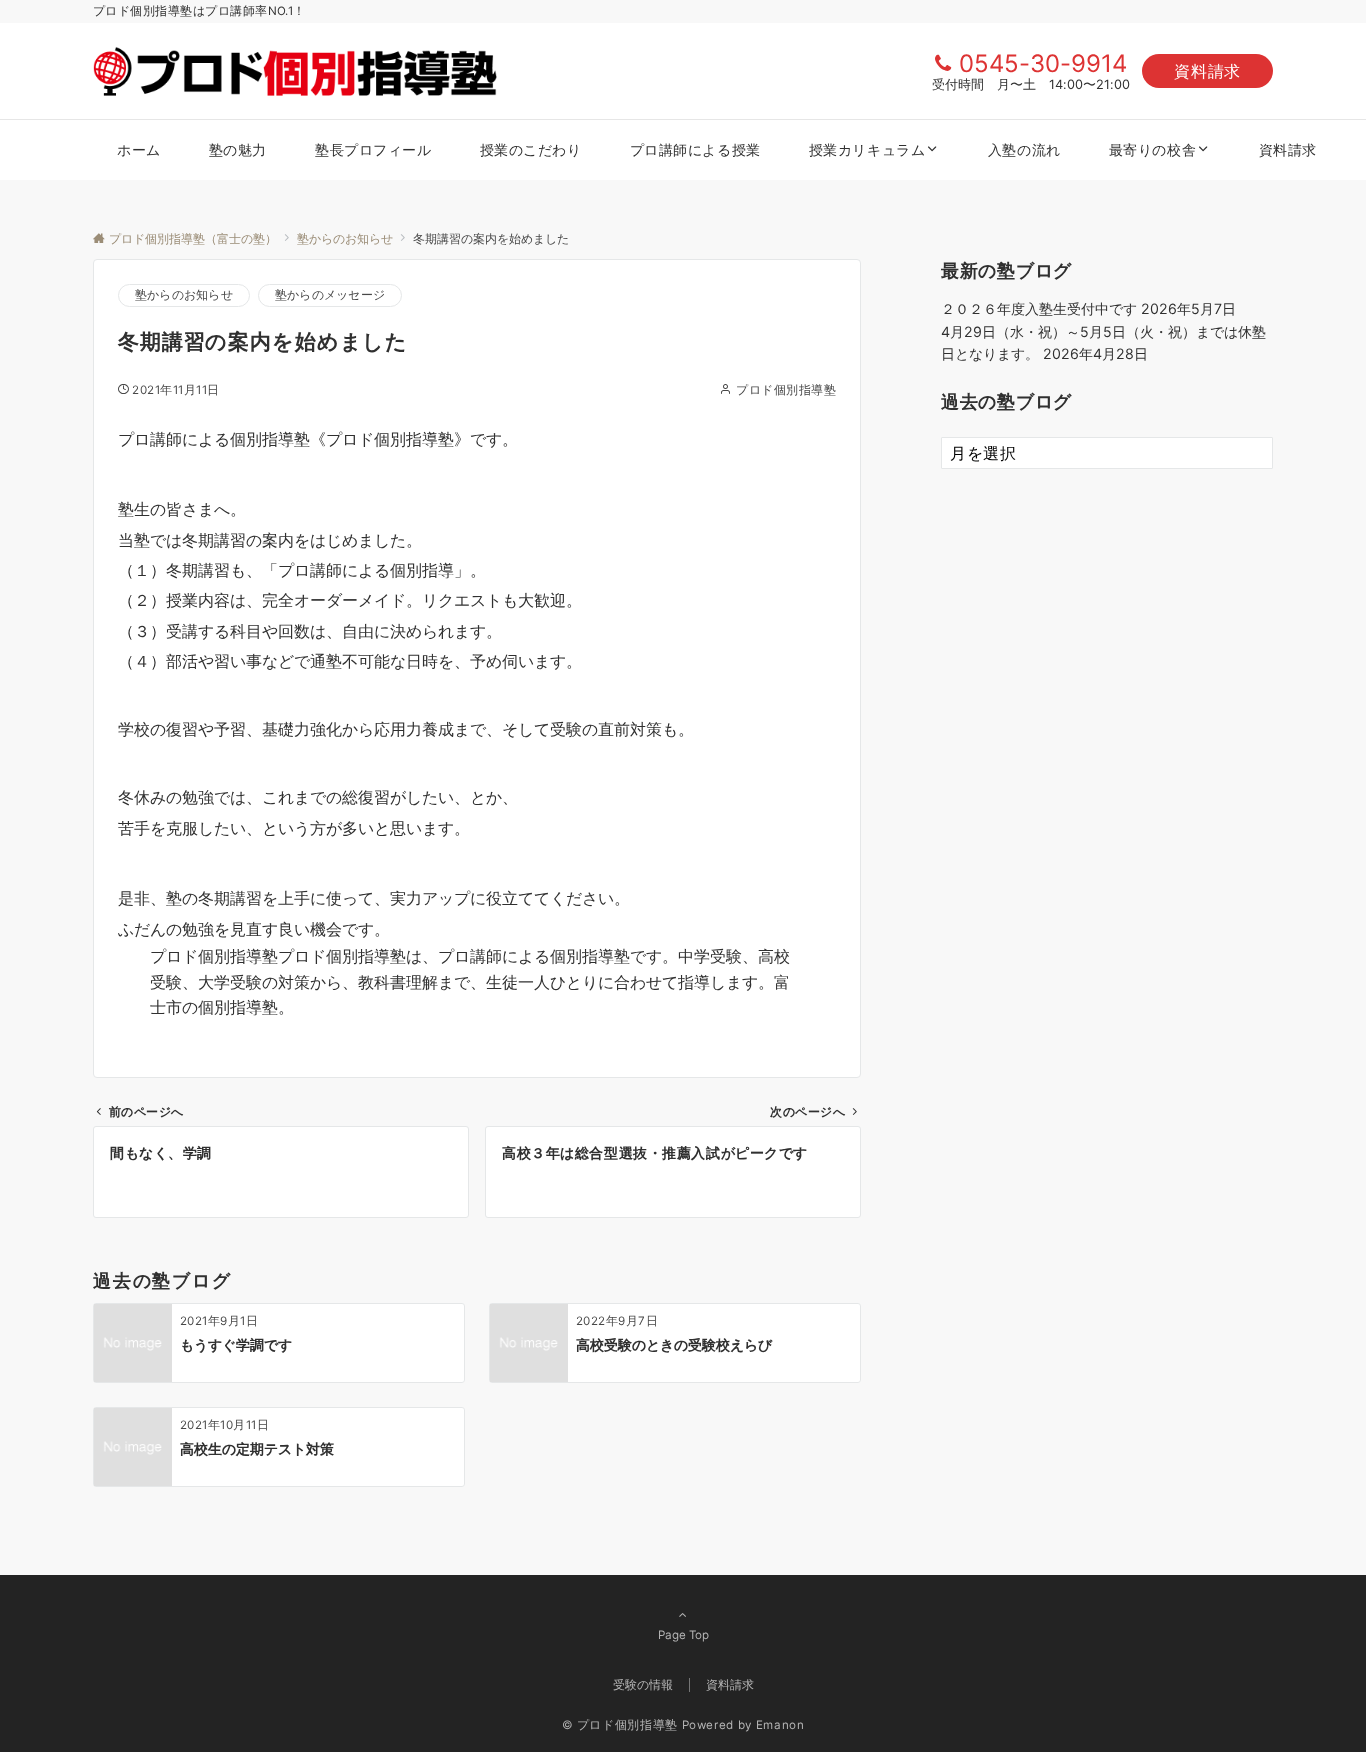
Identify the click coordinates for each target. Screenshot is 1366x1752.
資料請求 (1207, 71)
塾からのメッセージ (330, 295)
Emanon (780, 1725)
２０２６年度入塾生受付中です (1039, 308)
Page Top (683, 1635)
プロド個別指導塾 (786, 390)
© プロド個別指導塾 (620, 1725)
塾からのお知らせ (184, 295)
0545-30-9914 (1043, 63)
